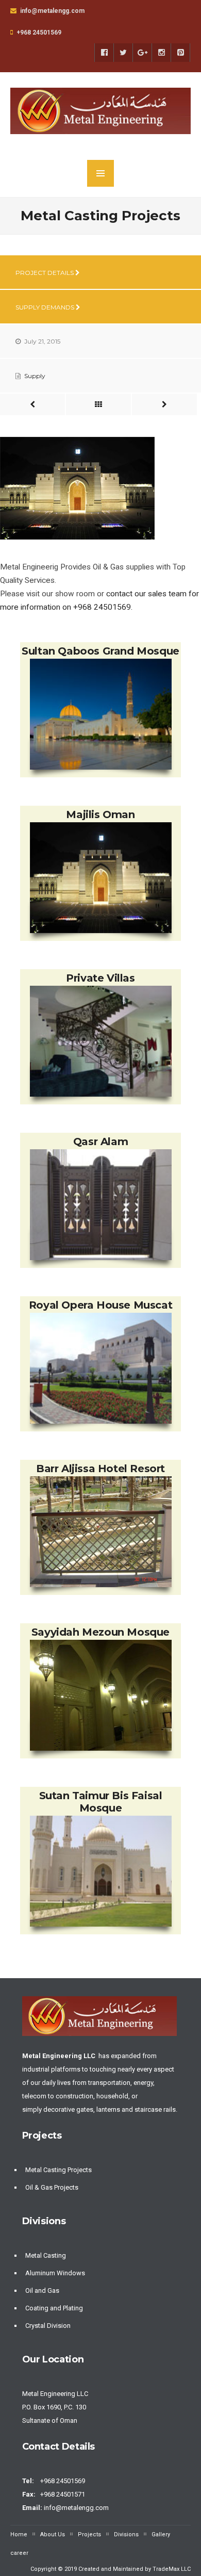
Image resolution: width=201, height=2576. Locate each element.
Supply (35, 376)
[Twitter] (123, 53)
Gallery (161, 2534)
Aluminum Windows (55, 2273)
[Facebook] (104, 53)
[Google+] (142, 53)
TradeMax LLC (172, 2569)
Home (19, 2534)
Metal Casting (46, 2255)
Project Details (45, 273)
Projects (89, 2534)
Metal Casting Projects (58, 2170)
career (19, 2553)
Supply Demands (46, 307)
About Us (53, 2534)
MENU (100, 173)
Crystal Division (48, 2326)
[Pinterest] (180, 53)
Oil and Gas (42, 2290)
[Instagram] (161, 53)
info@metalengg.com (77, 2508)
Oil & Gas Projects (52, 2187)
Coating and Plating (54, 2308)
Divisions (126, 2534)
